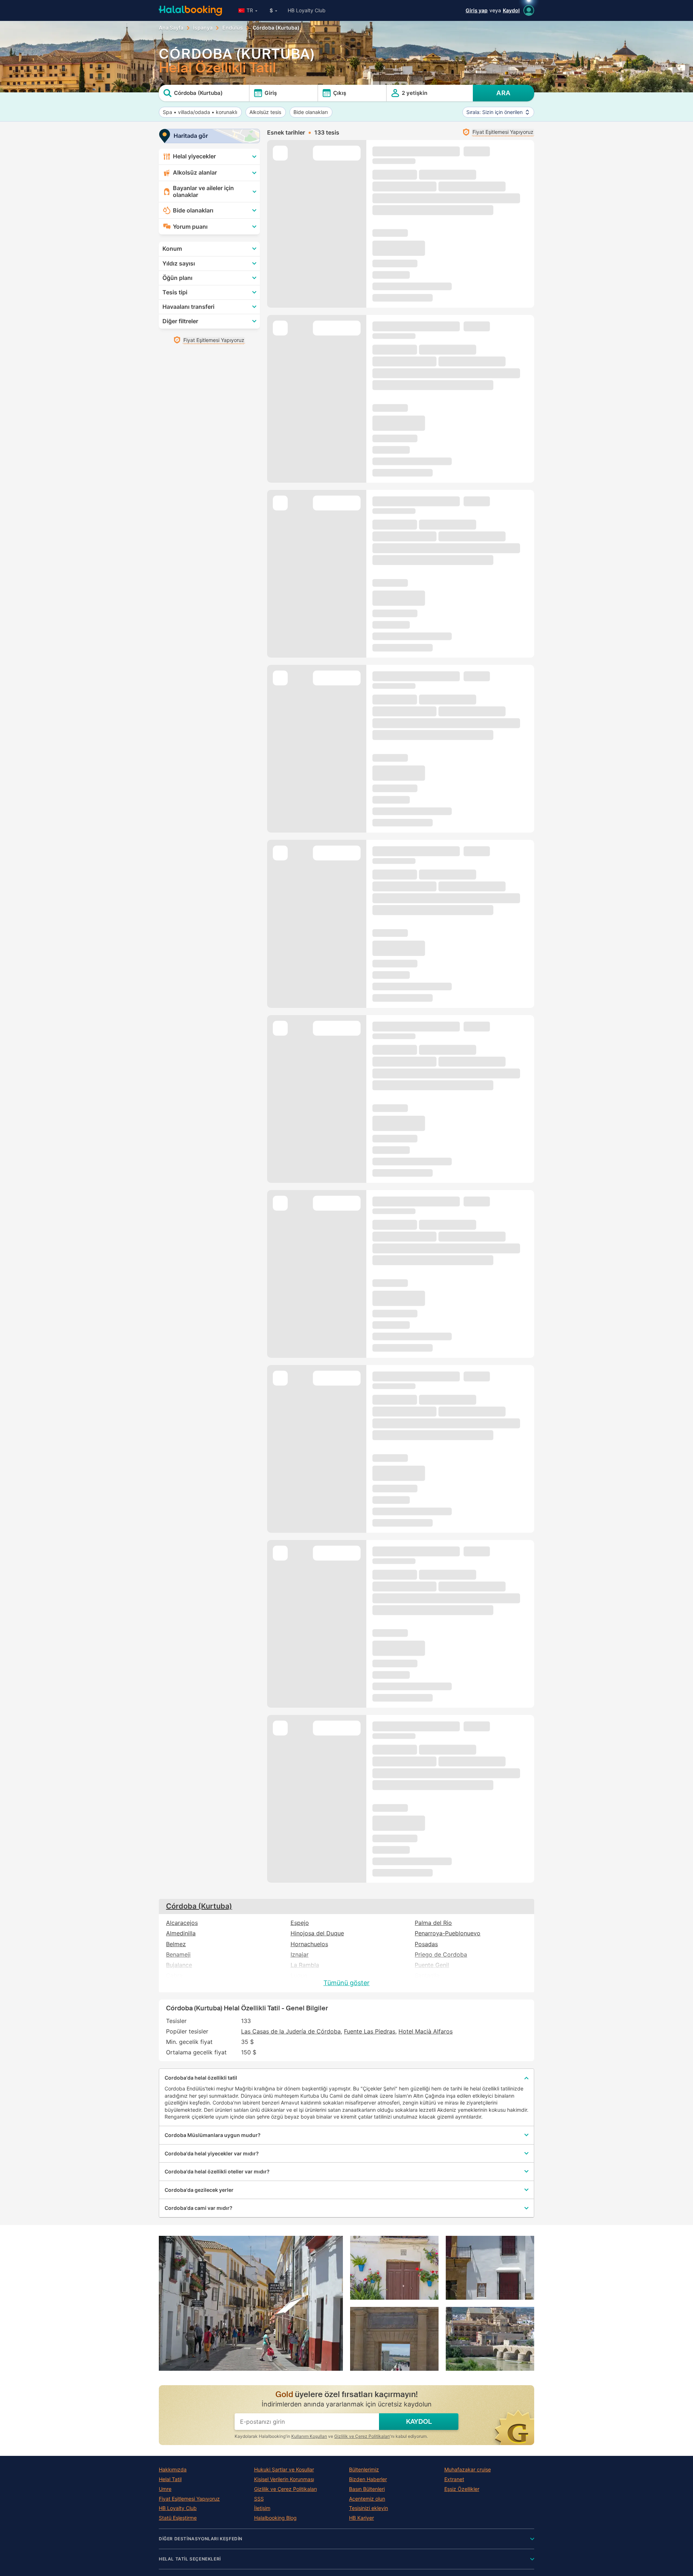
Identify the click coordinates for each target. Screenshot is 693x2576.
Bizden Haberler (368, 2479)
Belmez (176, 1944)
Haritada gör (191, 136)
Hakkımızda (173, 2470)
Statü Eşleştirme (178, 2518)
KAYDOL (419, 2422)
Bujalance (179, 1965)
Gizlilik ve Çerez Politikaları (362, 2436)
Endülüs (233, 28)
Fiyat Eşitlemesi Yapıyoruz (189, 2499)
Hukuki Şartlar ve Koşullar (284, 2470)
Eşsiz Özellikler (462, 2489)
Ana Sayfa (171, 28)
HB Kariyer (361, 2518)
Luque (299, 1976)
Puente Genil (432, 1965)
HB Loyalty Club (307, 10)
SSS (259, 2499)
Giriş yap (477, 10)
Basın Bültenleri (367, 2489)
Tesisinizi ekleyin (369, 2508)
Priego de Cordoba (441, 1955)
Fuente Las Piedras (370, 2031)
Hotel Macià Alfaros (426, 2031)
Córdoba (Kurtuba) (199, 1906)
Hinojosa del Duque (317, 1933)
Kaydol (511, 10)
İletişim (262, 2508)
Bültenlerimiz (364, 2470)
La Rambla (305, 1965)
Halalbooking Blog (275, 2518)
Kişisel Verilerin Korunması (284, 2479)
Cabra (174, 1976)
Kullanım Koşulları (309, 2436)
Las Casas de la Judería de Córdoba (291, 2031)
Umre (165, 2489)
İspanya (203, 28)
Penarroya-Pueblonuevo (448, 1933)
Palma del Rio (433, 1923)
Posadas (426, 1944)
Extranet (454, 2479)
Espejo (300, 1923)
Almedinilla (181, 1933)
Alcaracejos (182, 1923)
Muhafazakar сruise (468, 2470)
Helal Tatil (170, 2479)
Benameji (178, 1955)
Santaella (427, 1976)
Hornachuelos (309, 1944)
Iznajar (300, 1955)
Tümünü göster (346, 1983)
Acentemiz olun (367, 2499)
